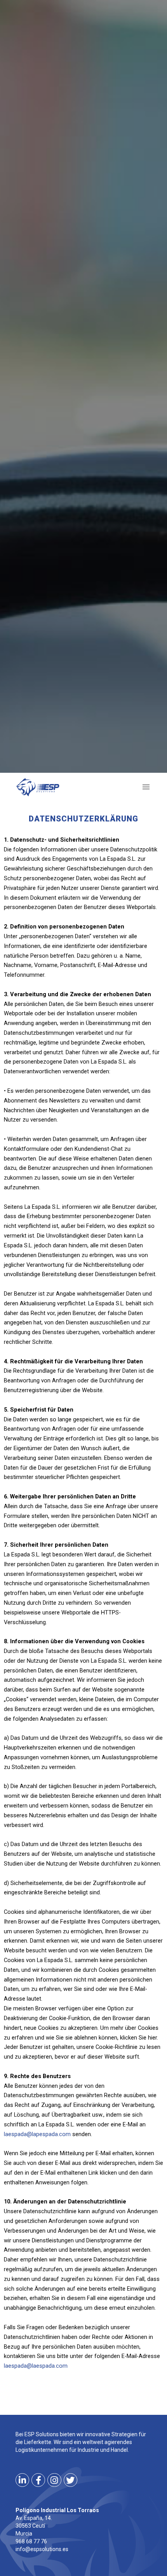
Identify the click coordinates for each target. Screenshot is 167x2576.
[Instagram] (54, 2480)
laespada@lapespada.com (37, 2134)
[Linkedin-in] (22, 2480)
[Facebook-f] (38, 2480)
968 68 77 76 (31, 2541)
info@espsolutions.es (42, 2549)
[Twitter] (70, 2480)
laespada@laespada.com (36, 2366)
